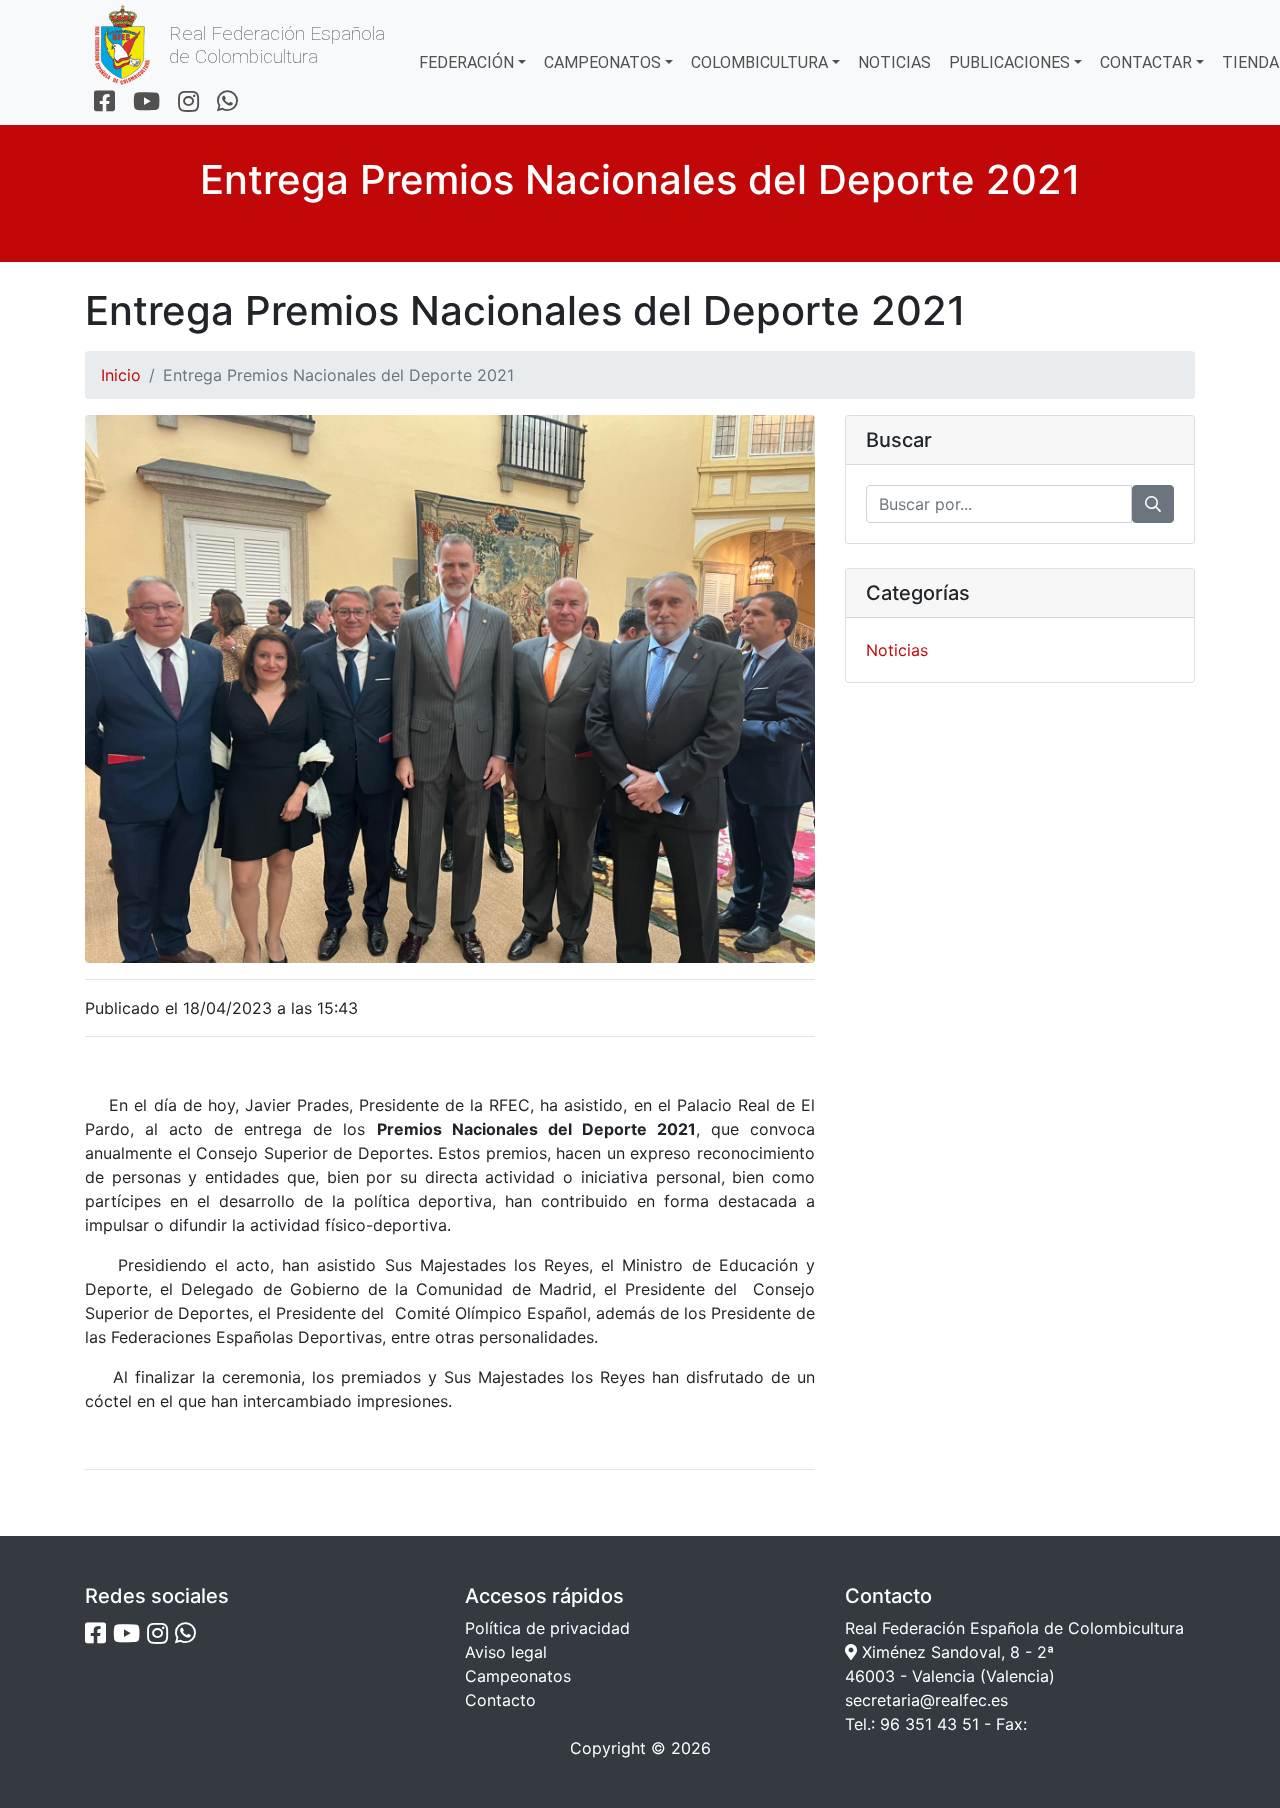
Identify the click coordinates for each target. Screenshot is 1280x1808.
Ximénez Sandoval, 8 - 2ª (955, 1652)
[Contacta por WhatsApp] (227, 102)
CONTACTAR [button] (1146, 62)
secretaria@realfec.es (926, 1700)
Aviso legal (506, 1652)
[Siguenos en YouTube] (146, 102)
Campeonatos (518, 1676)
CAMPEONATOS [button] (602, 62)
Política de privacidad (547, 1628)
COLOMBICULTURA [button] (759, 62)
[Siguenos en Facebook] (104, 102)
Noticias (897, 650)
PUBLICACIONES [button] (1009, 62)
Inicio (121, 375)
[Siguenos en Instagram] (188, 102)
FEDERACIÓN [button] (466, 62)
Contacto (500, 1700)
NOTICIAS (894, 62)
